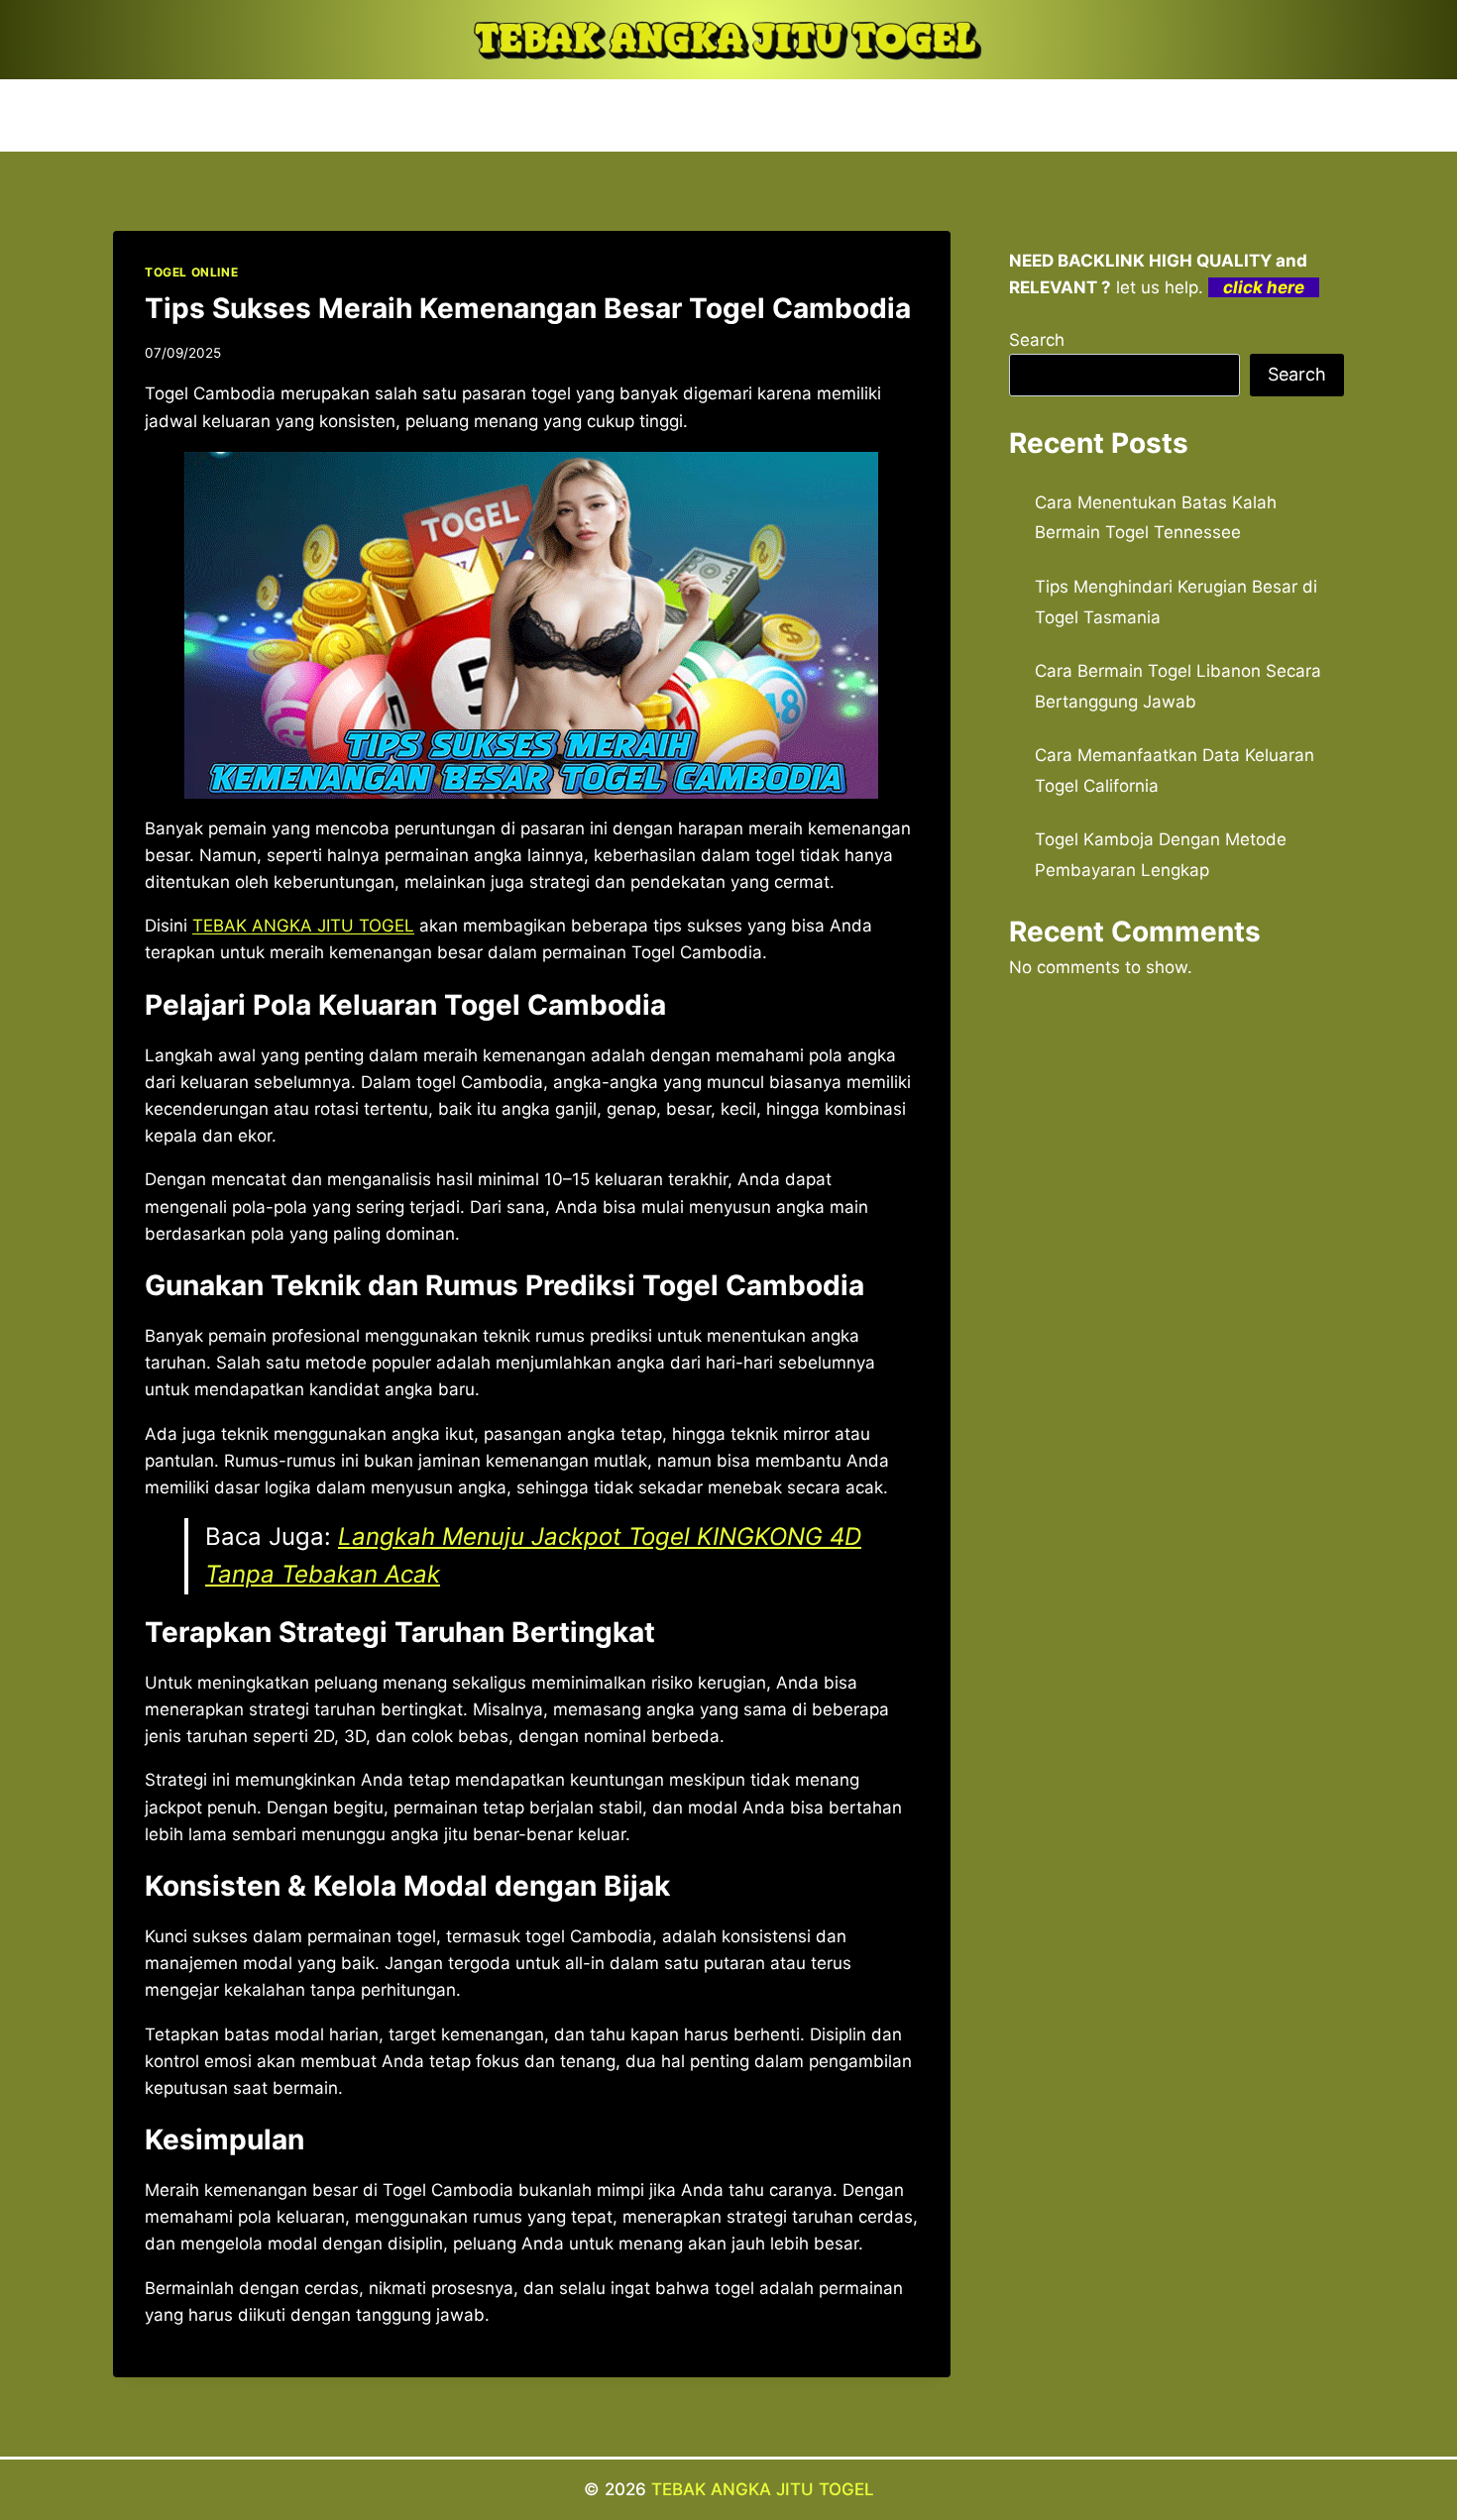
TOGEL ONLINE (191, 272)
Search (1037, 340)
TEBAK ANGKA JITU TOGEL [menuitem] (303, 926)
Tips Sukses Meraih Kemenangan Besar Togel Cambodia (528, 308)
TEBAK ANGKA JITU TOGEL (763, 2489)
